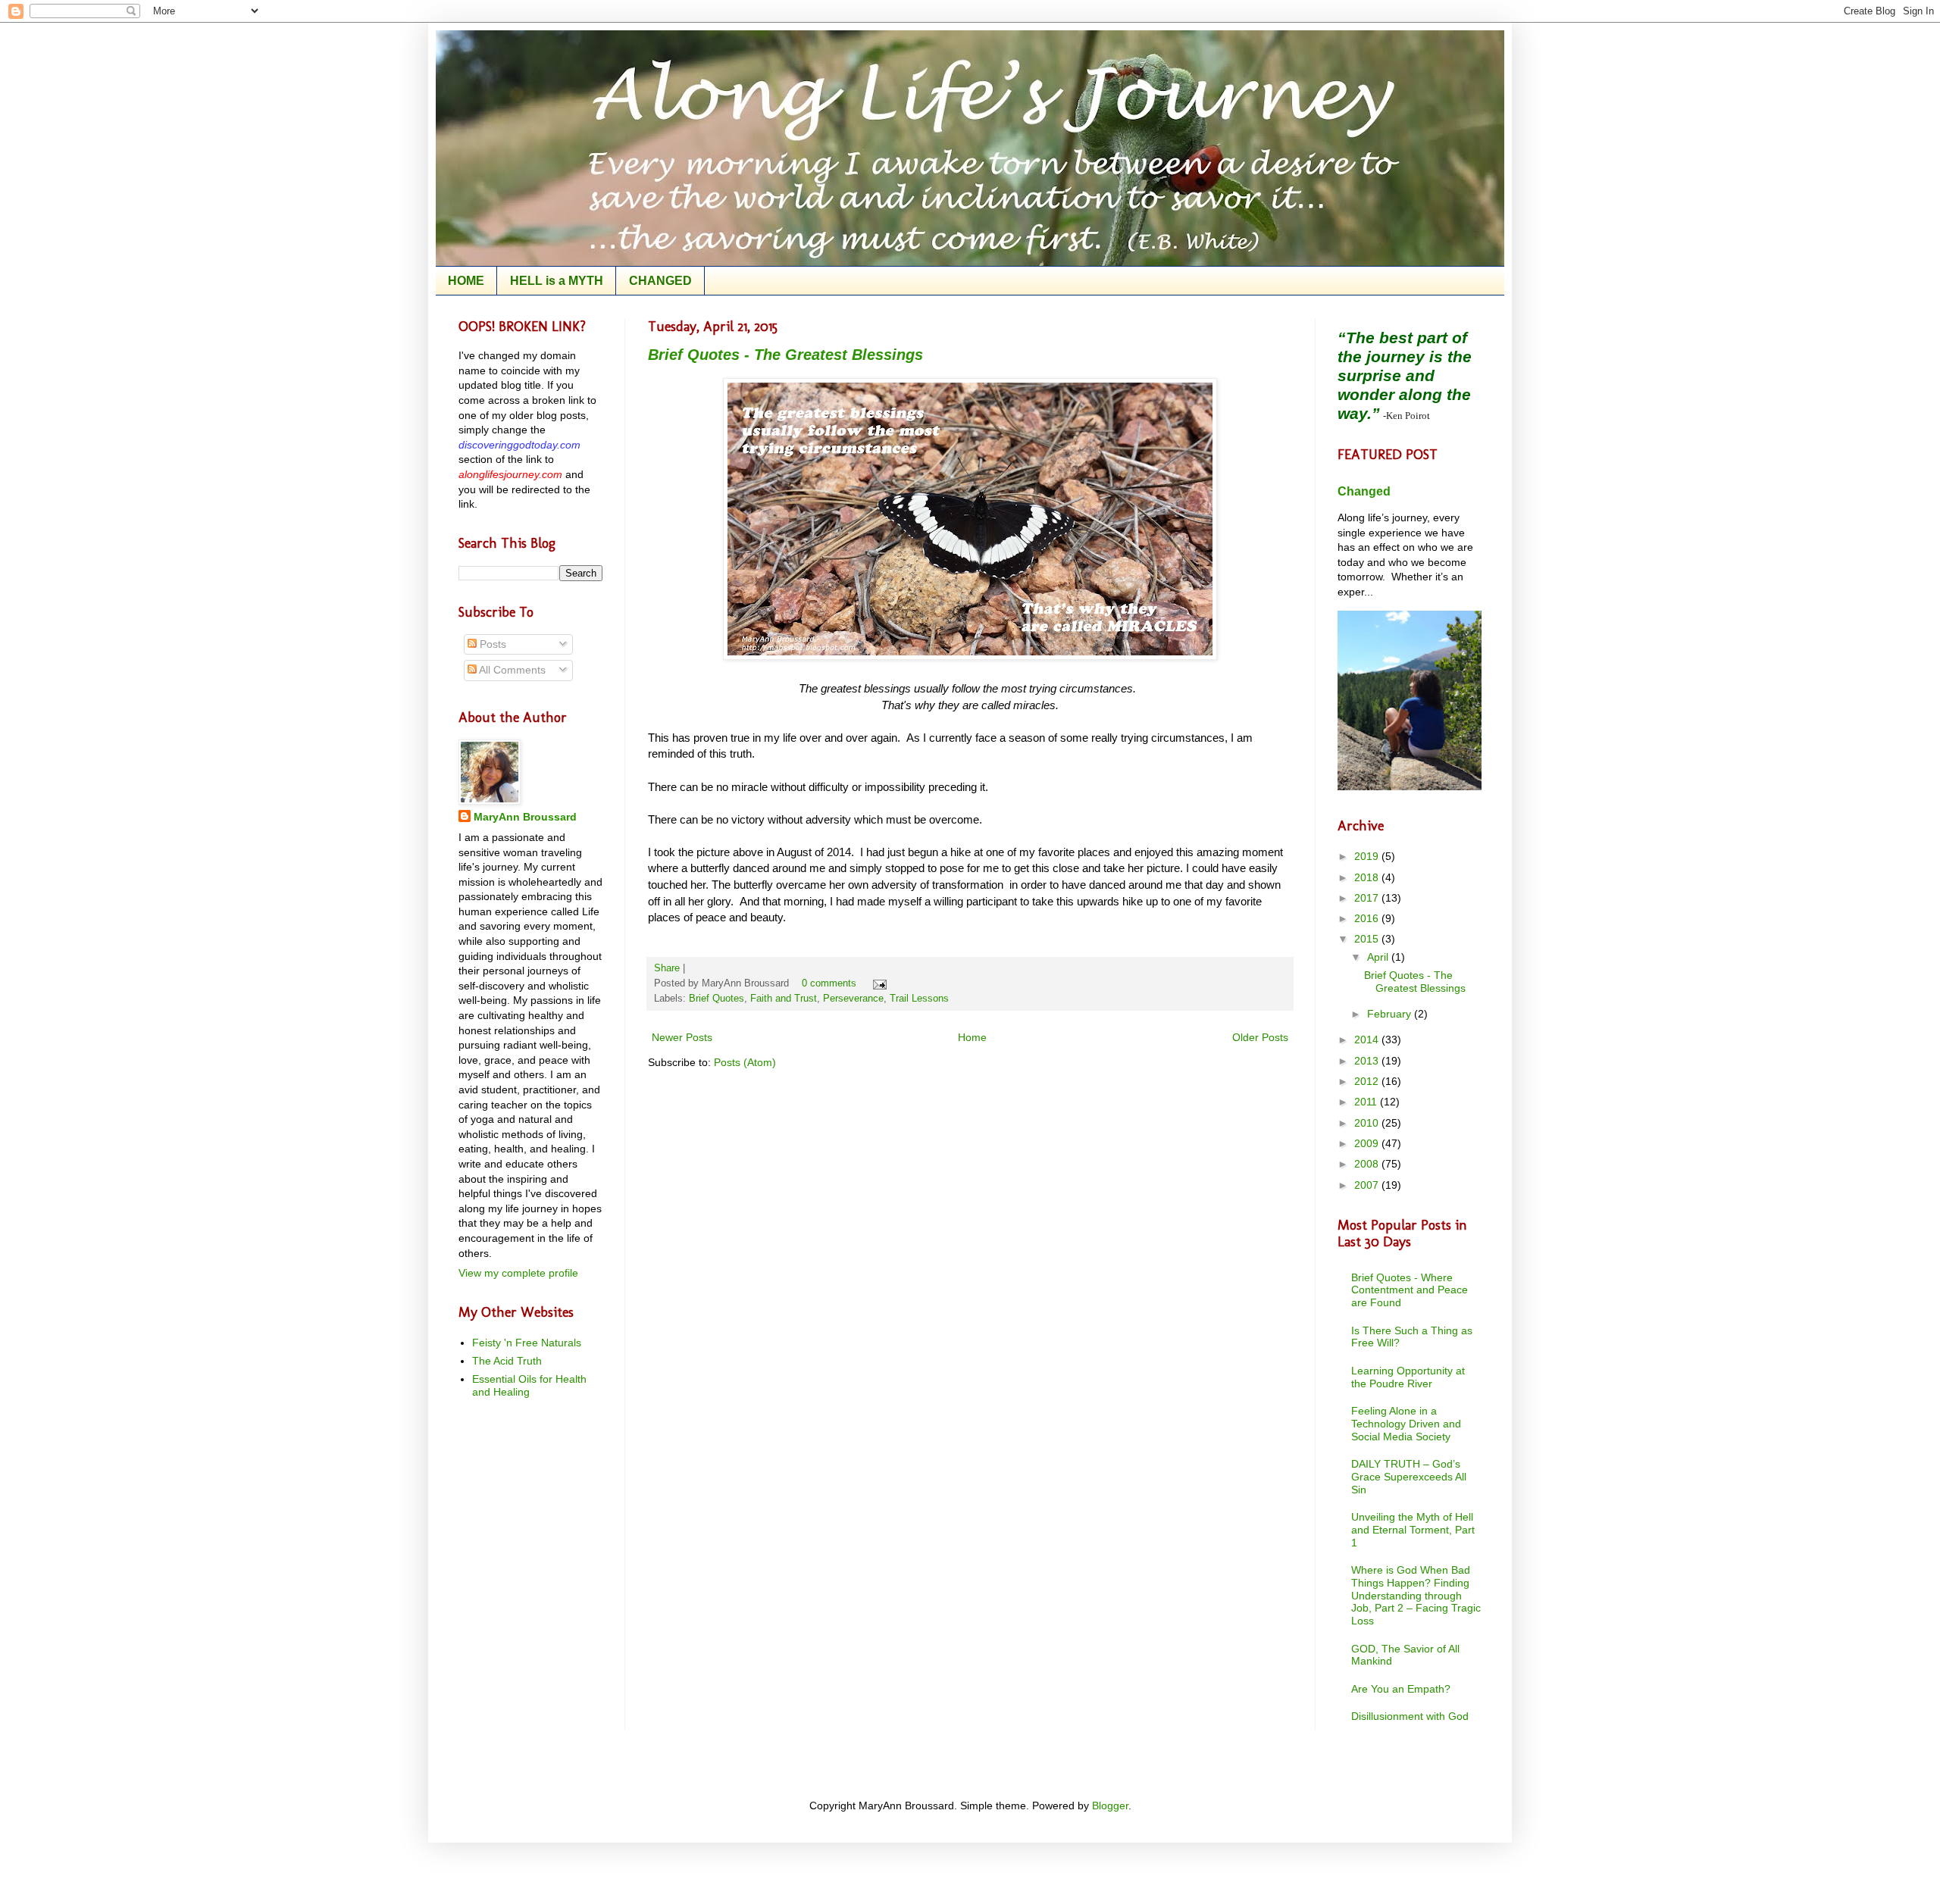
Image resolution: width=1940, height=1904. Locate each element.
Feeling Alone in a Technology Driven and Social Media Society (1406, 1424)
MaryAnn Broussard (525, 817)
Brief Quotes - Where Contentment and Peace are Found (1410, 1290)
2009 (1368, 1143)
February (1391, 1014)
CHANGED (660, 281)
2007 (1368, 1185)
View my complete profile (518, 1273)
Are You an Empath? (1401, 1689)
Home (972, 1037)
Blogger (1110, 1806)
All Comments (511, 670)
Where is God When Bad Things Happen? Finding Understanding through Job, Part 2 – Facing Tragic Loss (1416, 1595)
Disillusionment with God (1410, 1716)
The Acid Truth (507, 1361)
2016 (1368, 918)
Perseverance (853, 999)
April (1379, 957)
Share (667, 968)
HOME (466, 281)
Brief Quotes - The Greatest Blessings (785, 355)
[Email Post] (878, 983)
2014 (1368, 1040)
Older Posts (1260, 1037)
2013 (1368, 1061)
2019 (1368, 856)
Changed (1364, 491)
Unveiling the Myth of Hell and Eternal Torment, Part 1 (1413, 1530)
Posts (491, 644)
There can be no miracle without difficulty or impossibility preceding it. (821, 787)
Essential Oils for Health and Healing (529, 1385)
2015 (1368, 939)
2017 (1368, 898)
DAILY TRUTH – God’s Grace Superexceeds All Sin (1409, 1477)
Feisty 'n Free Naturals (527, 1343)
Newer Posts (682, 1037)
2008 (1368, 1164)
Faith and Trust (784, 999)
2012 (1368, 1081)
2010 (1368, 1123)
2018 (1368, 877)
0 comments (829, 983)
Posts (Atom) (745, 1062)
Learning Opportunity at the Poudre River (1408, 1377)
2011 (1367, 1102)
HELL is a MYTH (557, 281)
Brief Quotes (717, 999)
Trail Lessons (919, 999)
